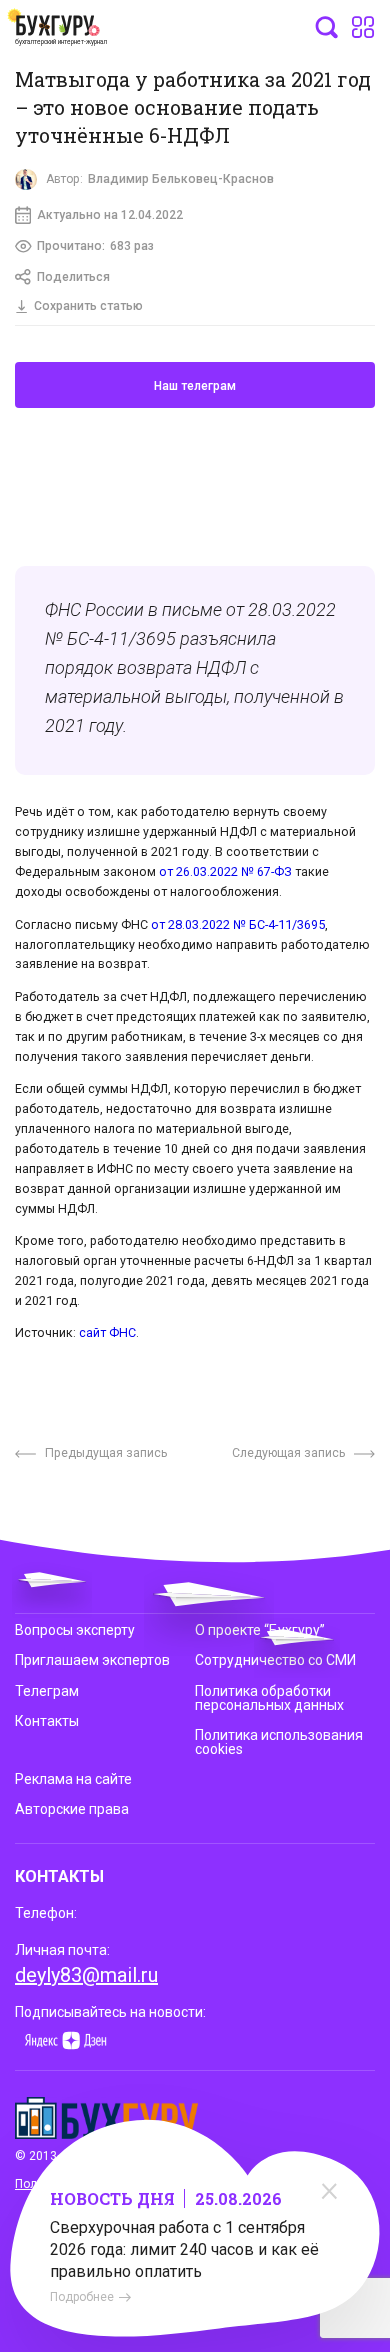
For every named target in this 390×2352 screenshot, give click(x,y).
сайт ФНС (107, 1332)
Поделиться (73, 277)
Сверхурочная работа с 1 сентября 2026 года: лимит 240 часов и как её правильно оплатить (184, 2249)
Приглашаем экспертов (92, 1660)
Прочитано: (95, 246)
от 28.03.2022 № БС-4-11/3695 (238, 924)
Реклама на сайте (73, 1779)
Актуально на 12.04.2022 (110, 215)
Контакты (47, 1721)
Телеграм (47, 1691)
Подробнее (82, 2297)
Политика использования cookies (279, 1742)
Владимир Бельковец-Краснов (181, 179)
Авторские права (72, 1809)
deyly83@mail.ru (86, 1975)
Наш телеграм (195, 386)
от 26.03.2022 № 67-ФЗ (225, 871)
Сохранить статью (88, 306)
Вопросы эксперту (75, 1630)
